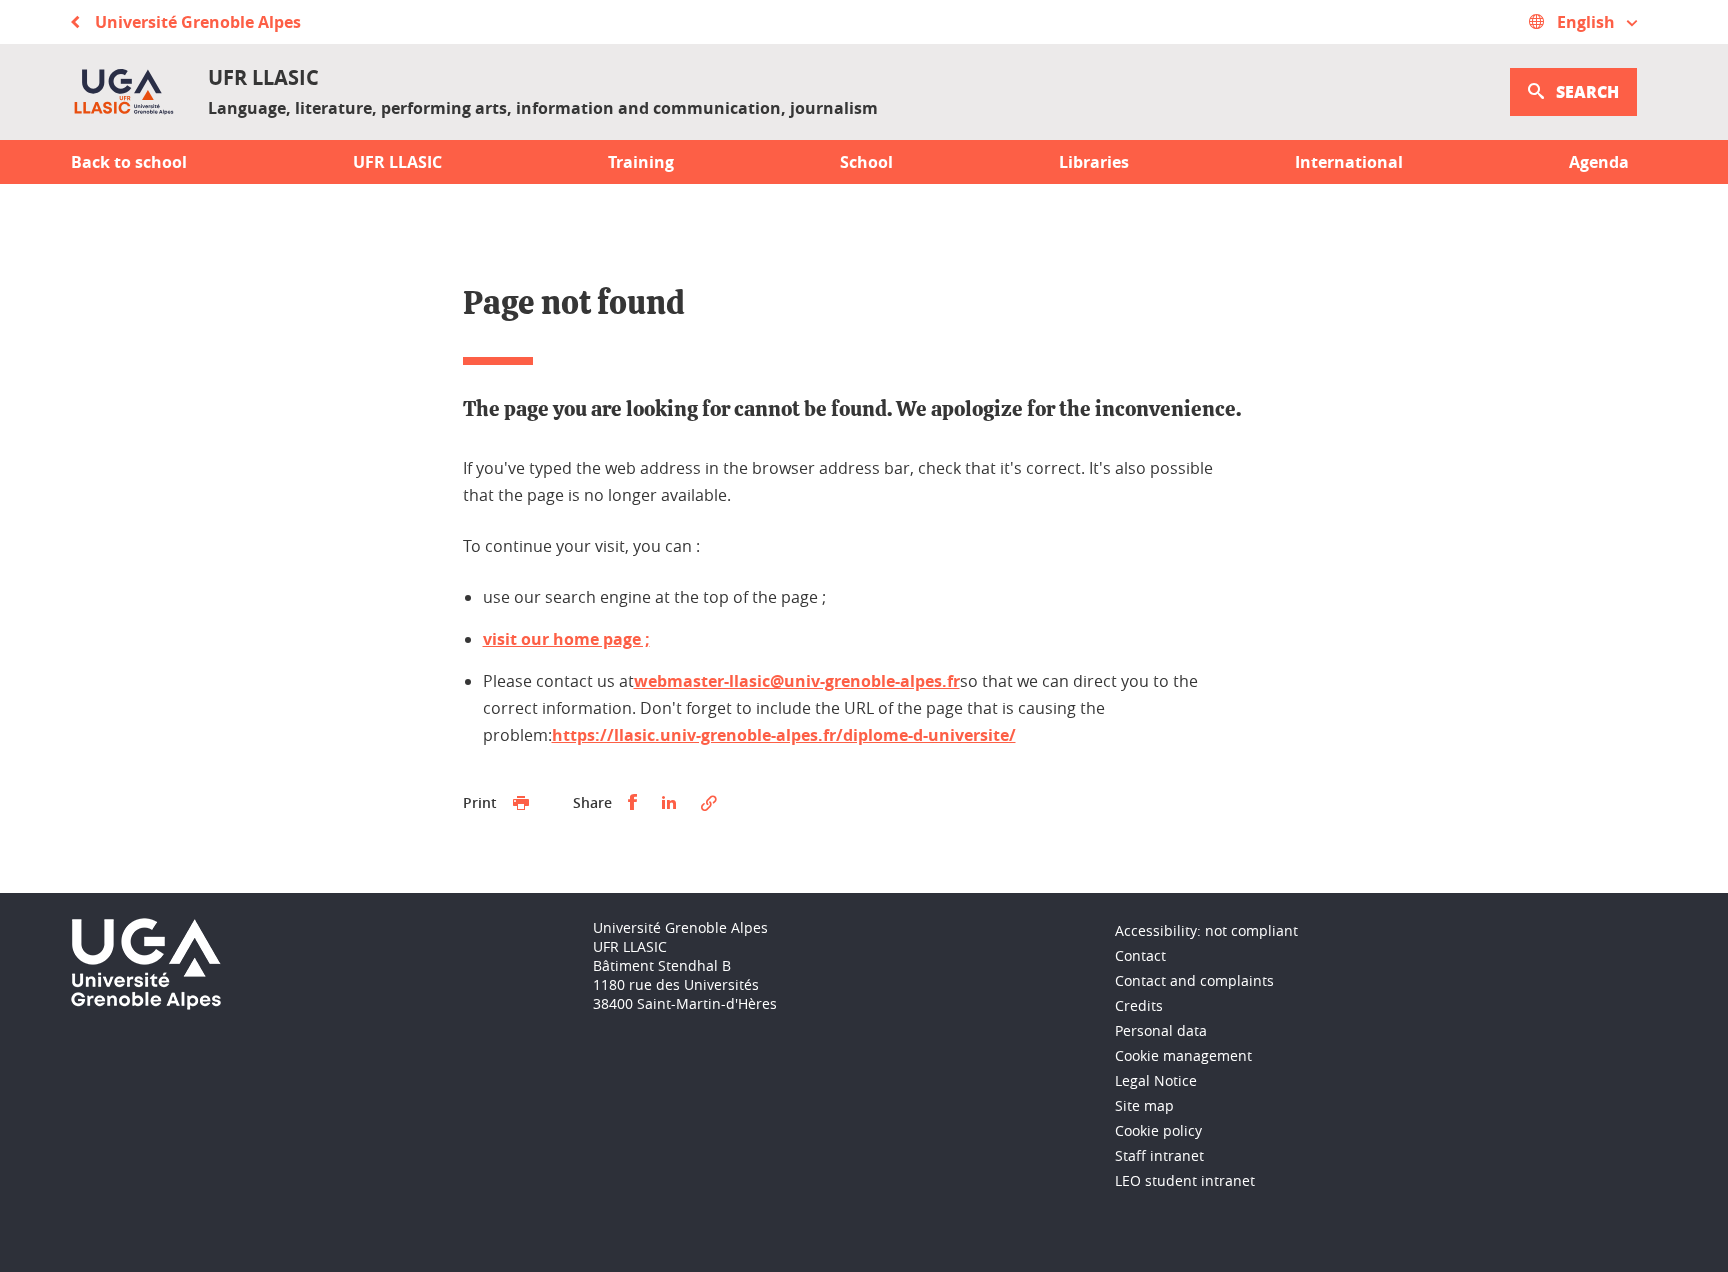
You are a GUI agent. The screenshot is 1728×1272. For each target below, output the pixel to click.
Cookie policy (1158, 1130)
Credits (1139, 1005)
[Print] (521, 803)
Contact (1140, 955)
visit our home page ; (566, 639)
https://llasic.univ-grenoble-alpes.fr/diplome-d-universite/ (784, 735)
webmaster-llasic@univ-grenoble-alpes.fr (797, 681)
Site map (1144, 1105)
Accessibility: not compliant (1206, 930)
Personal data (1161, 1030)
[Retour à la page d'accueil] (123, 92)
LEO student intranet (1185, 1180)
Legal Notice (1156, 1080)
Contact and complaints (1194, 980)
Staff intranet (1159, 1155)
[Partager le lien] (709, 803)
